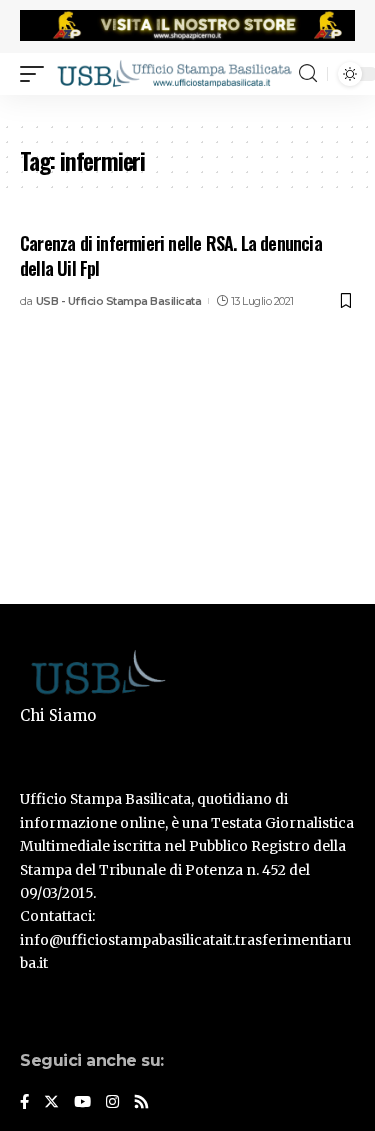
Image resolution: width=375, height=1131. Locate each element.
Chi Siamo (58, 715)
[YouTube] (82, 1103)
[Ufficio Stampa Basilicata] (174, 73)
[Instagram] (112, 1103)
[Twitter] (51, 1103)
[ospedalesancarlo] (187, 108)
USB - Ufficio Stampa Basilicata (119, 301)
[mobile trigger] (37, 73)
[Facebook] (24, 1103)
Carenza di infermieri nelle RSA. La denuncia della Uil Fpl (171, 255)
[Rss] (141, 1103)
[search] (308, 73)
